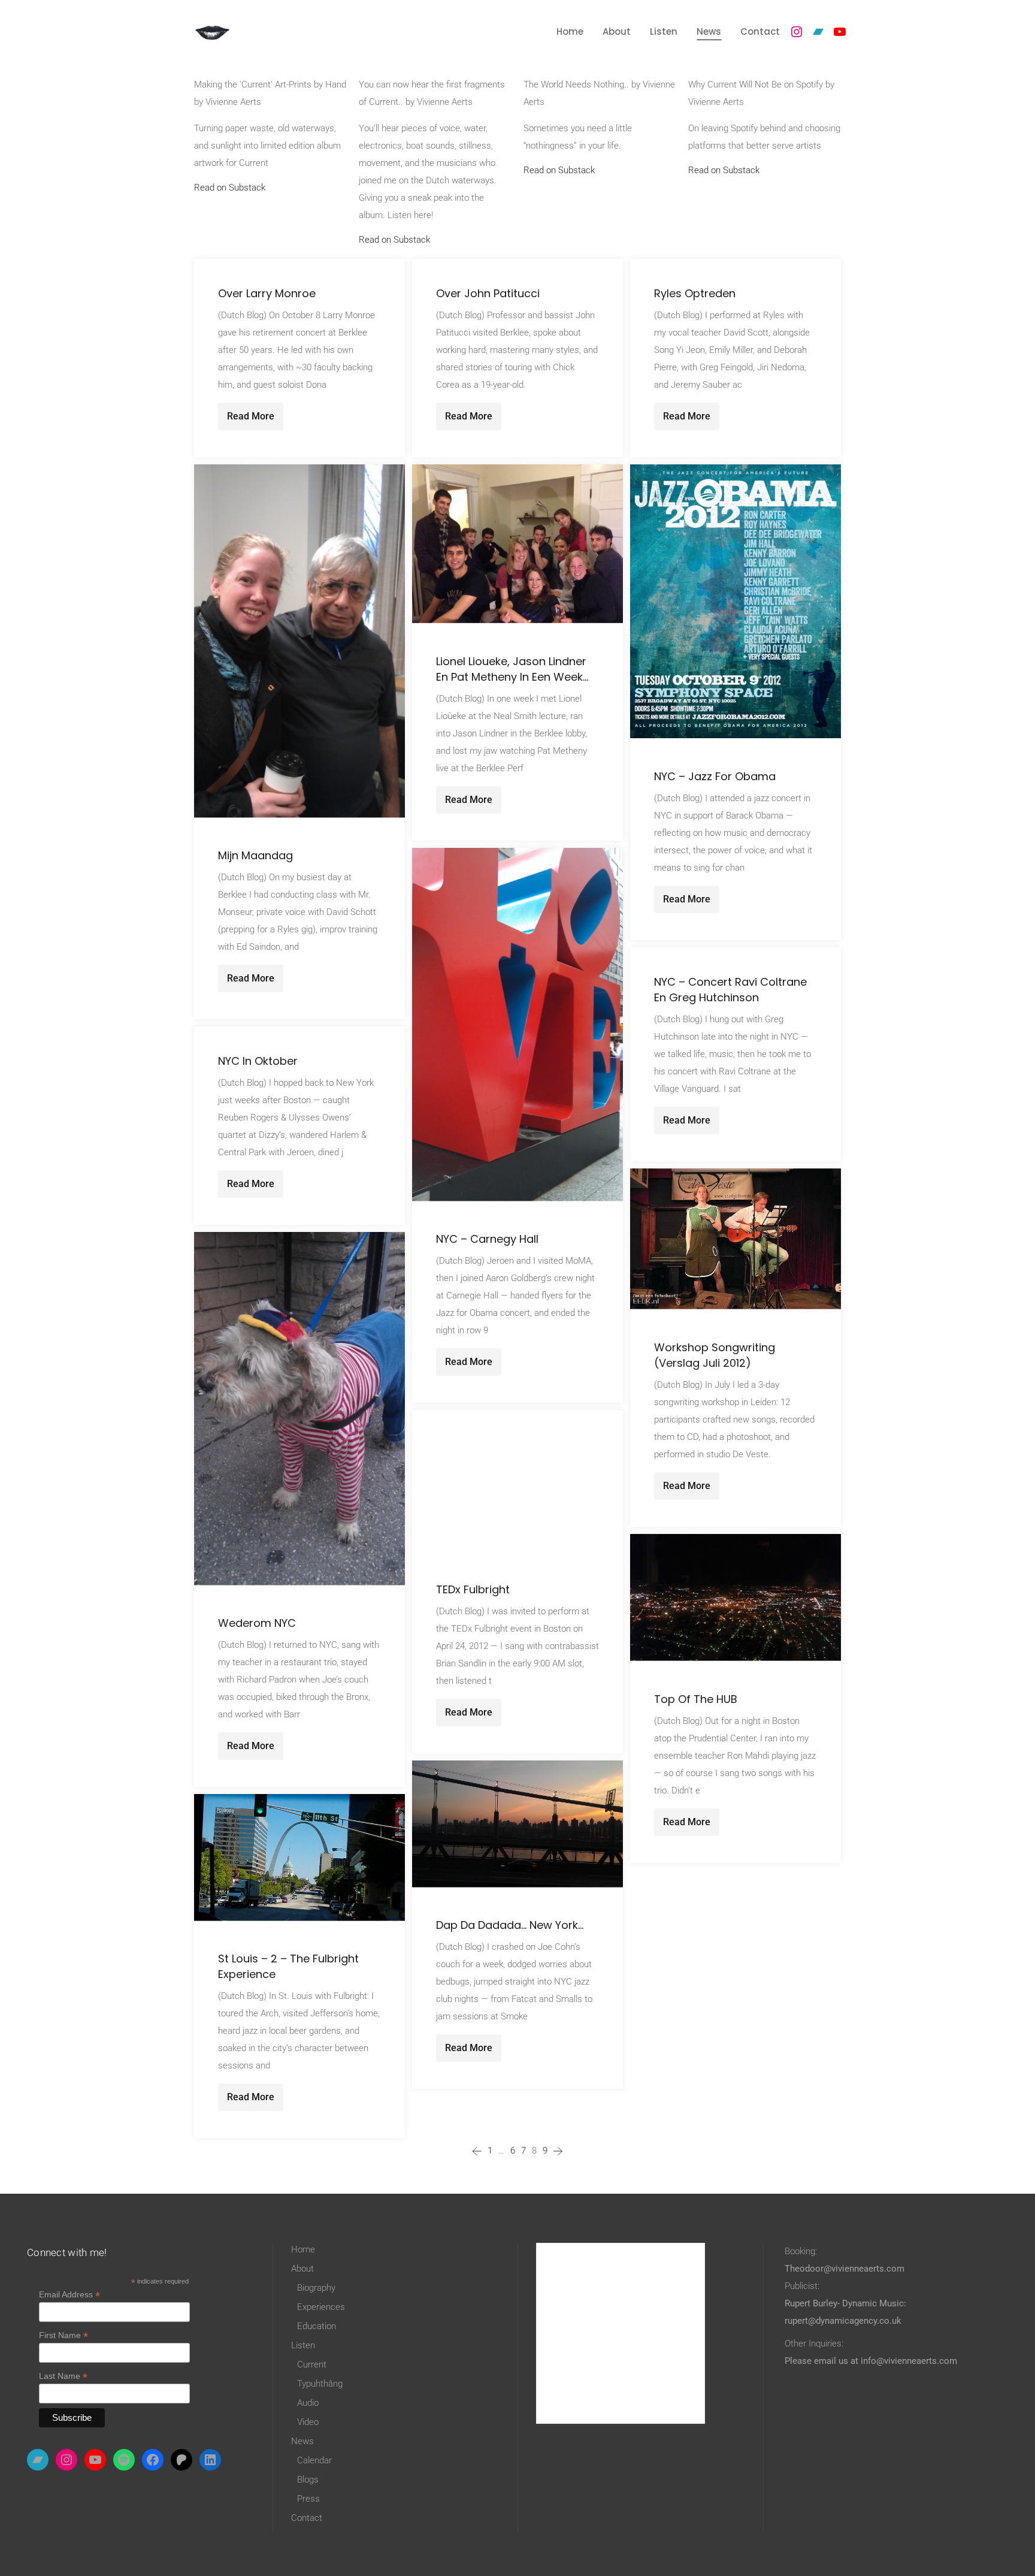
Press (308, 2499)
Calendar (314, 2460)
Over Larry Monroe (267, 293)
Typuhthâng (320, 2384)
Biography (316, 2288)
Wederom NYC (257, 1623)
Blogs (308, 2480)
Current (312, 2364)
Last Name (63, 2376)
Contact (307, 2518)
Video (308, 2422)
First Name (63, 2335)
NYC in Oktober (258, 1061)
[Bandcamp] (818, 32)
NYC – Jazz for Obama (715, 776)
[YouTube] (840, 32)
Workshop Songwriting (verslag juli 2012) (715, 1355)
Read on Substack (230, 188)
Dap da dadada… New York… (510, 1925)
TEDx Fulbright (473, 1589)
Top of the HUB (696, 1699)
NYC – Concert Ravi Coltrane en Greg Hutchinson (730, 990)
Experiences (321, 2307)
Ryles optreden (695, 293)
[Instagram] (797, 32)
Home (303, 2249)
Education (317, 2326)
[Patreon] (181, 2460)
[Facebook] (153, 2460)
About (302, 2269)
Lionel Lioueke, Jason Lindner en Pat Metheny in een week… (512, 669)
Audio (308, 2403)
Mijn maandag (255, 855)
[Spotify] (124, 2460)
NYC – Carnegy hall (487, 1239)
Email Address (69, 2295)
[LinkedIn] (210, 2460)
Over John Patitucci (488, 293)
